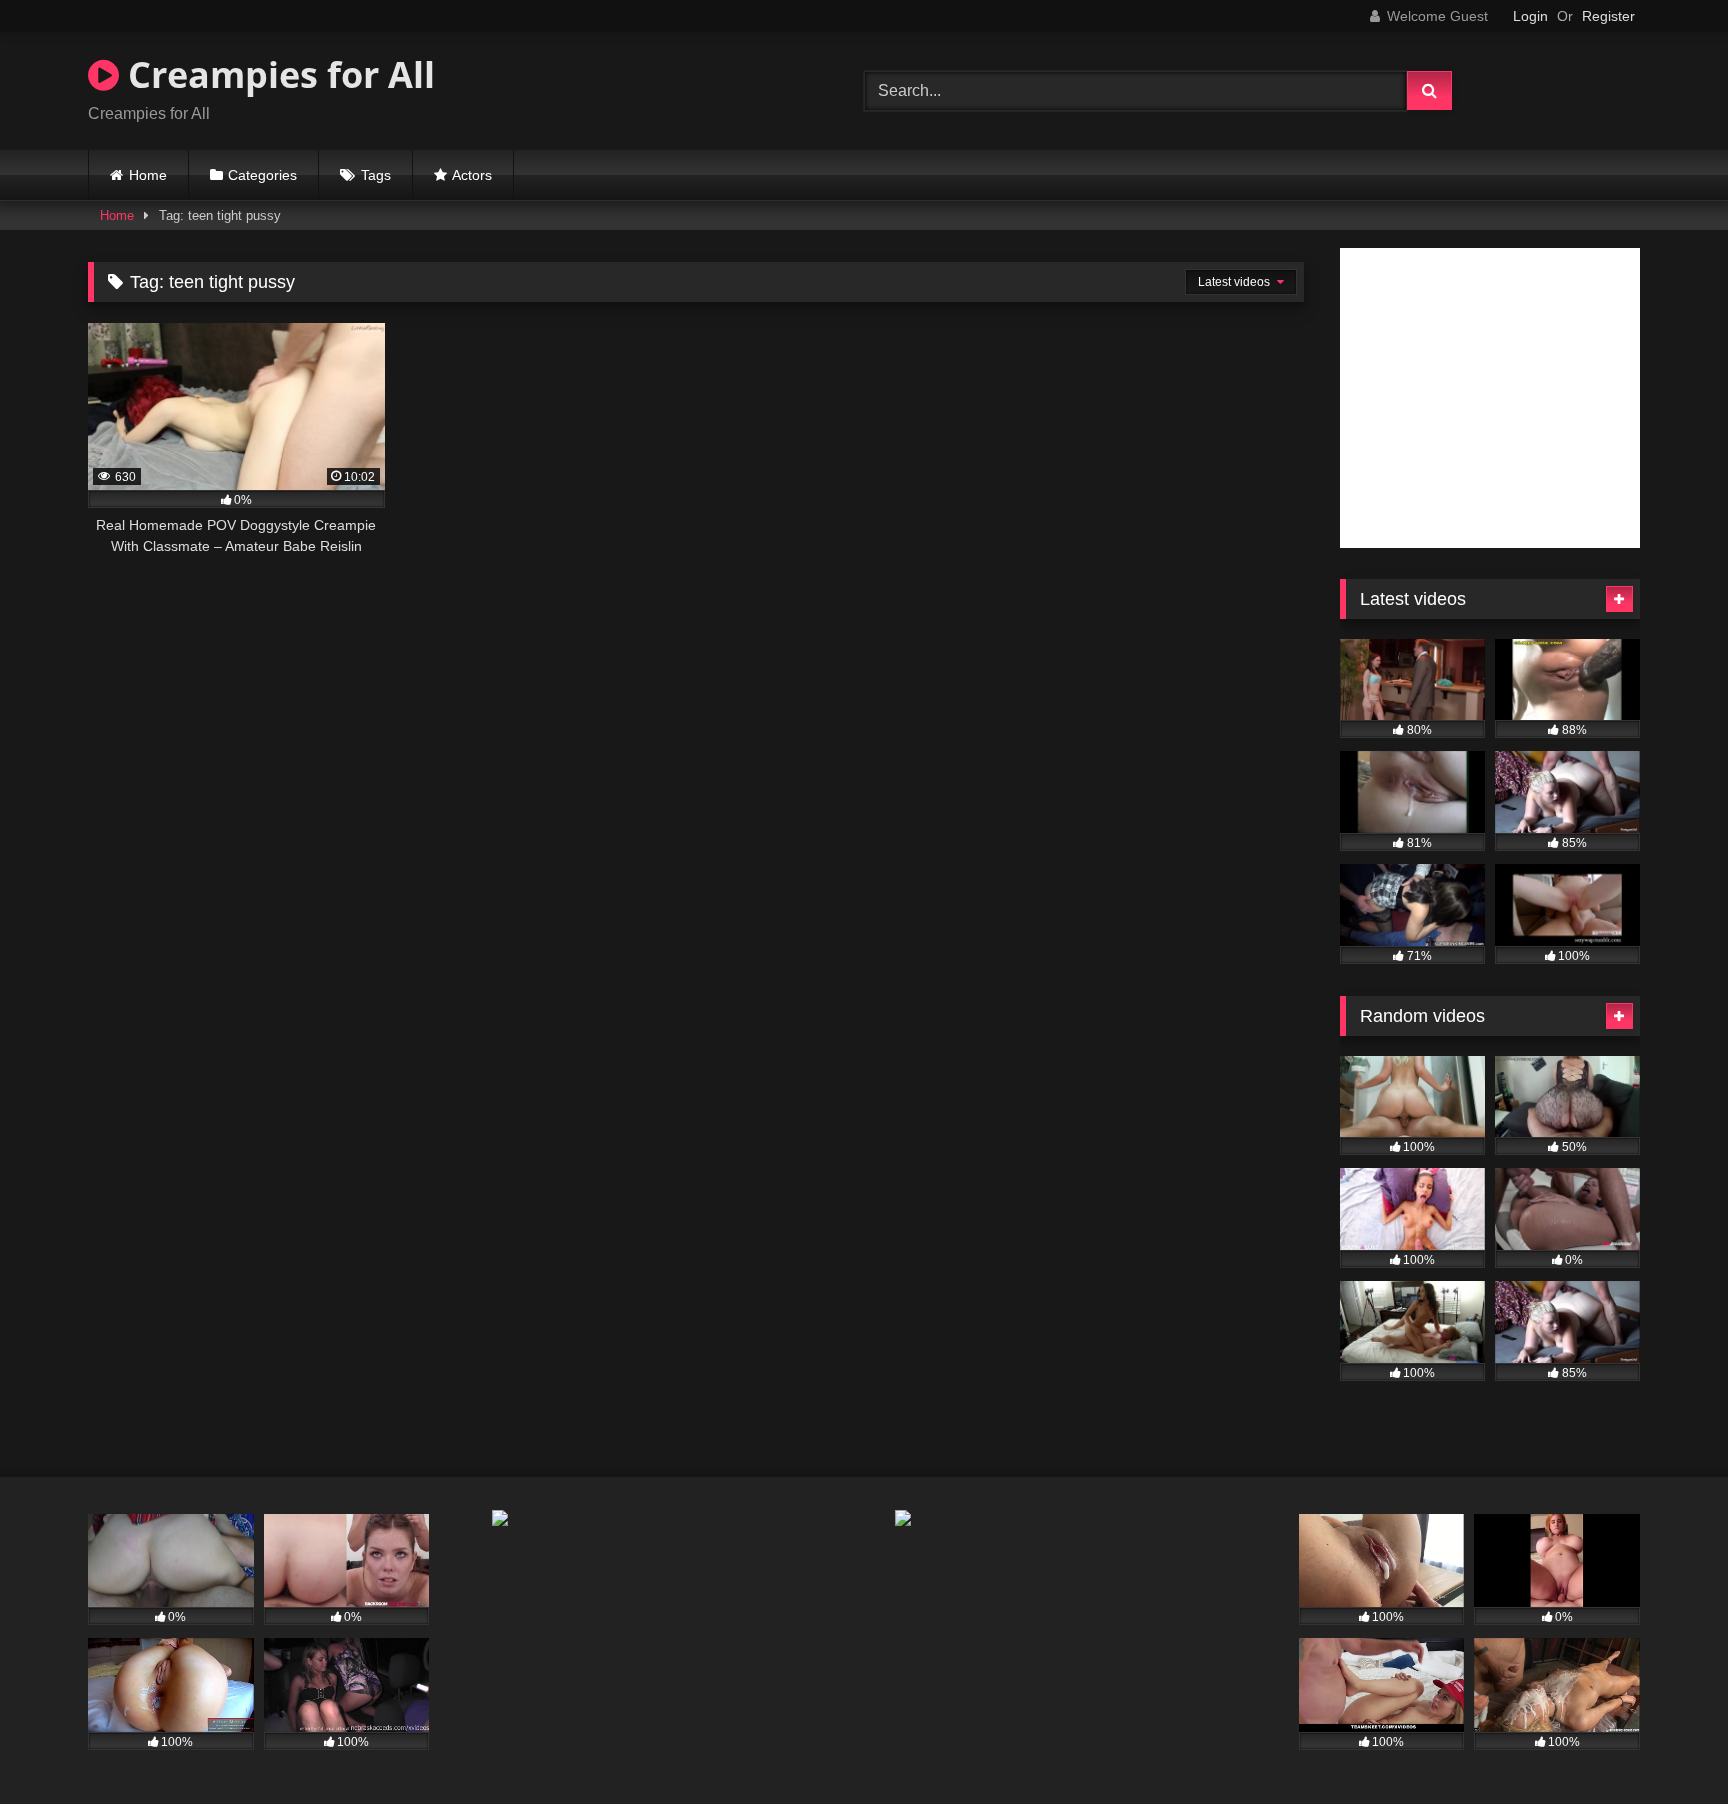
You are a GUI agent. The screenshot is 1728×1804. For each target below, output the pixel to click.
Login (1530, 16)
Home (148, 175)
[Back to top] (1666, 1744)
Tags (376, 175)
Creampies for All (277, 74)
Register (1608, 16)
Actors (472, 175)
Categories (262, 175)
